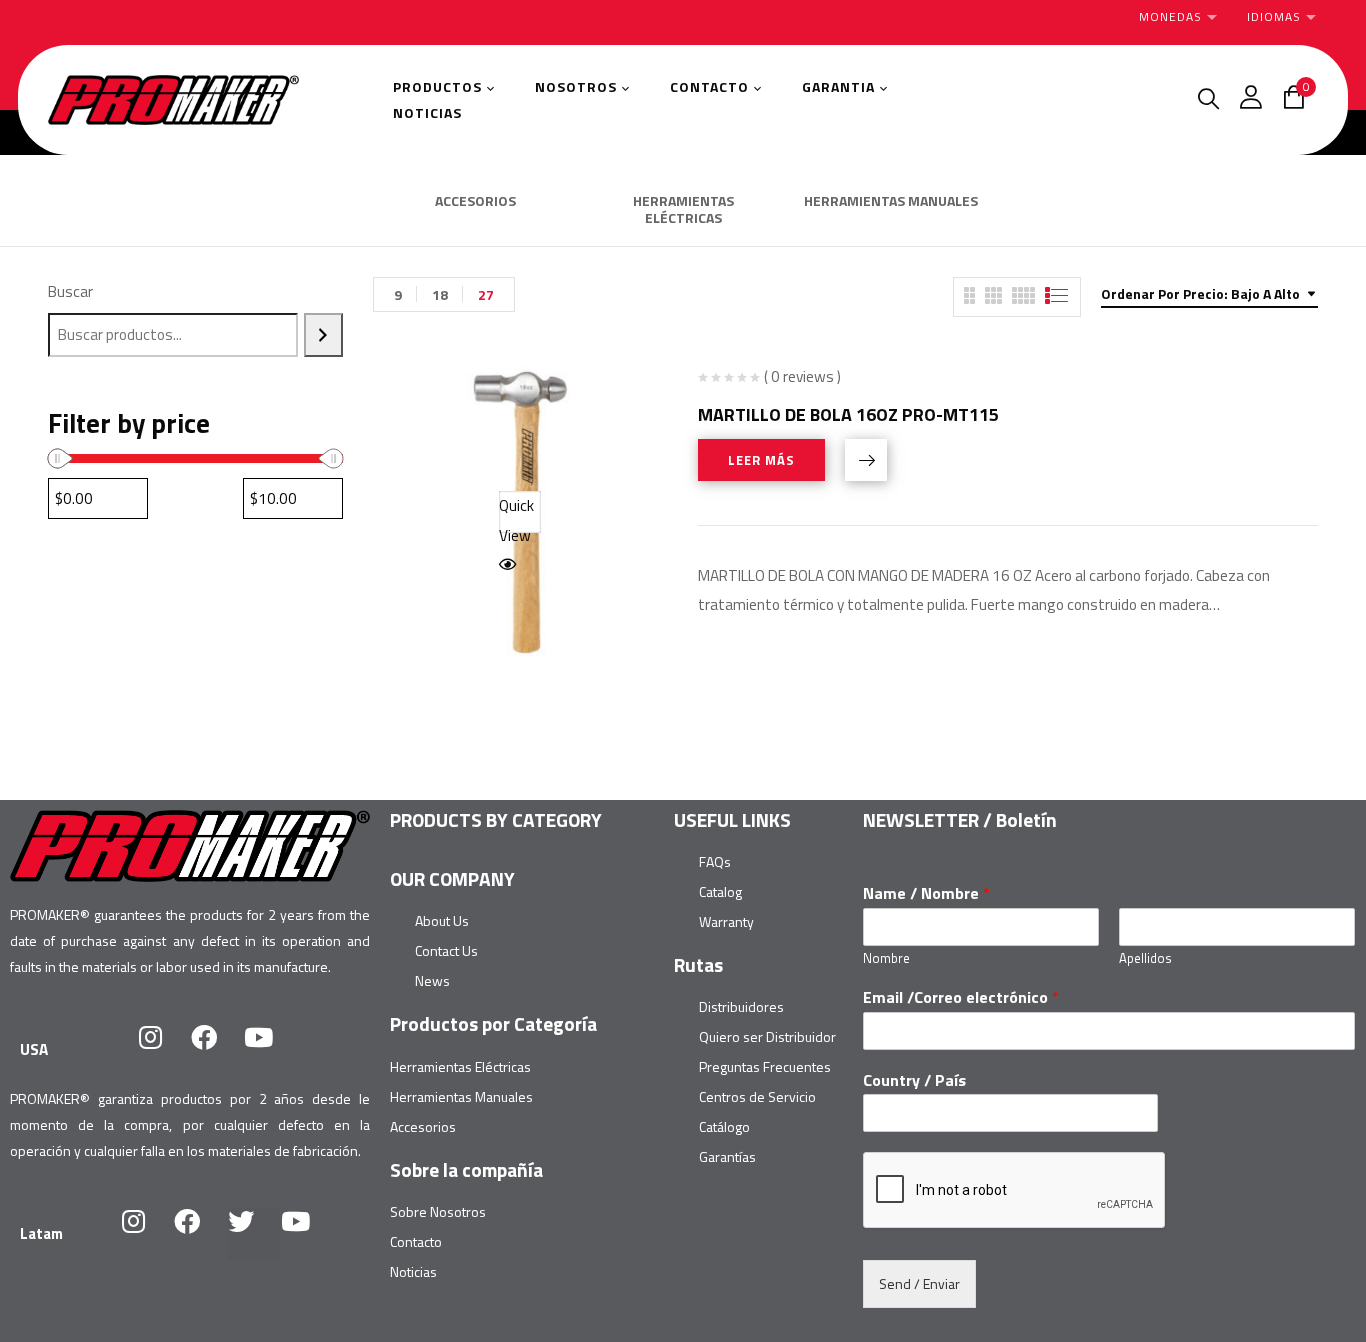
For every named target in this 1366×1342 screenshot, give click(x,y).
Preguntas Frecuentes (765, 1066)
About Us (442, 920)
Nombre (886, 958)
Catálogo (724, 1126)
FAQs (715, 861)
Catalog (720, 891)
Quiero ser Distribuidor (767, 1036)
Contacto (416, 1241)
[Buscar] (323, 335)
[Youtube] (271, 1050)
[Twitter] (254, 1234)
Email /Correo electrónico (961, 997)
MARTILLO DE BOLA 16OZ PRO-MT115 (848, 414)
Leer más (761, 460)
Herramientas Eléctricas (460, 1066)
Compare (866, 460)
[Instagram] (163, 1050)
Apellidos (1145, 958)
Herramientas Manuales (461, 1096)
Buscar (70, 291)
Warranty (726, 921)
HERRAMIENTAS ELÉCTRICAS (683, 210)
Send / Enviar (919, 1283)
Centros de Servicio (757, 1096)
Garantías (727, 1156)
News (432, 980)
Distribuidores (741, 1006)
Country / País (914, 1080)
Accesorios (423, 1126)
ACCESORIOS (475, 202)
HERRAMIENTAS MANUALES (891, 202)
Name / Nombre (926, 893)
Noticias (413, 1271)
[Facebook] (217, 1050)
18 (440, 294)
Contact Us (446, 950)
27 (486, 294)
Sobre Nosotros (438, 1211)
